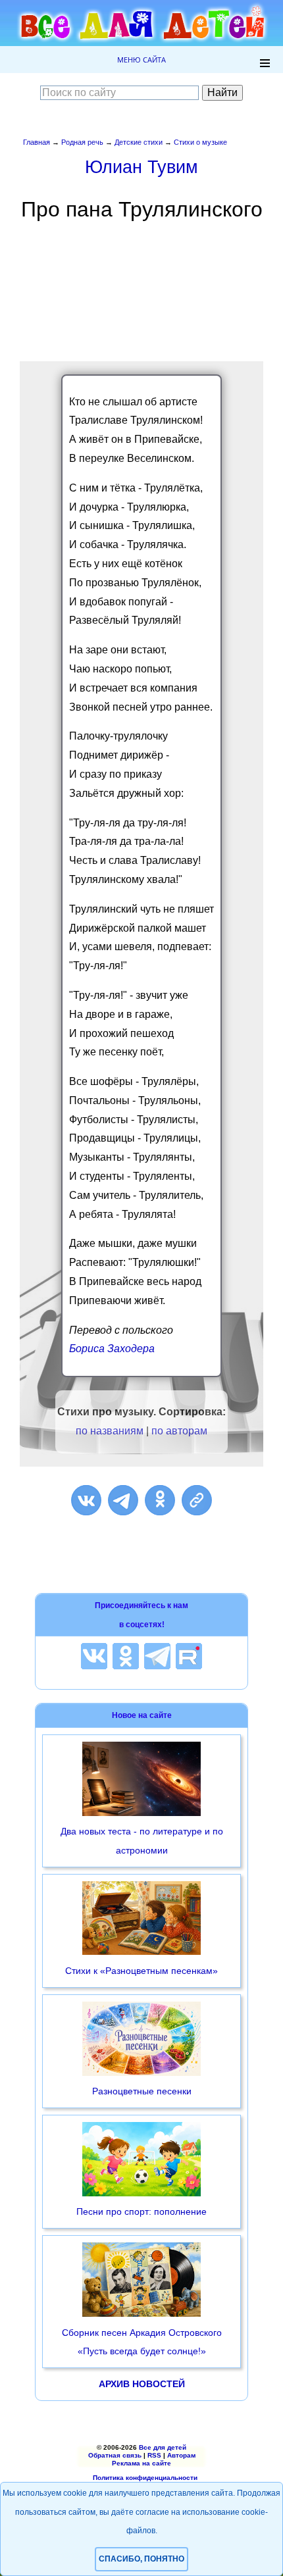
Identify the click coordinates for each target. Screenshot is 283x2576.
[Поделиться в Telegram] (123, 1500)
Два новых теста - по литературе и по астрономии (142, 1841)
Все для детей (163, 2447)
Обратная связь (115, 2455)
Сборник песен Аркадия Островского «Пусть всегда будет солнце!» (142, 2342)
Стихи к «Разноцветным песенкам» (141, 1971)
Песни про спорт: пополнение (141, 2211)
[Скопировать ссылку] (197, 1500)
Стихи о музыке (200, 142)
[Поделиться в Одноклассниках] (160, 1500)
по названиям (110, 1431)
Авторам (181, 2455)
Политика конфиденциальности (145, 2478)
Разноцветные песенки (142, 2091)
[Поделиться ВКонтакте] (86, 1500)
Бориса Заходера (112, 1349)
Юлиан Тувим (141, 167)
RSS (154, 2455)
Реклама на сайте (141, 2463)
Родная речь (82, 142)
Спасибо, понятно (141, 2559)
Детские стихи (139, 142)
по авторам (179, 1431)
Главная (37, 142)
